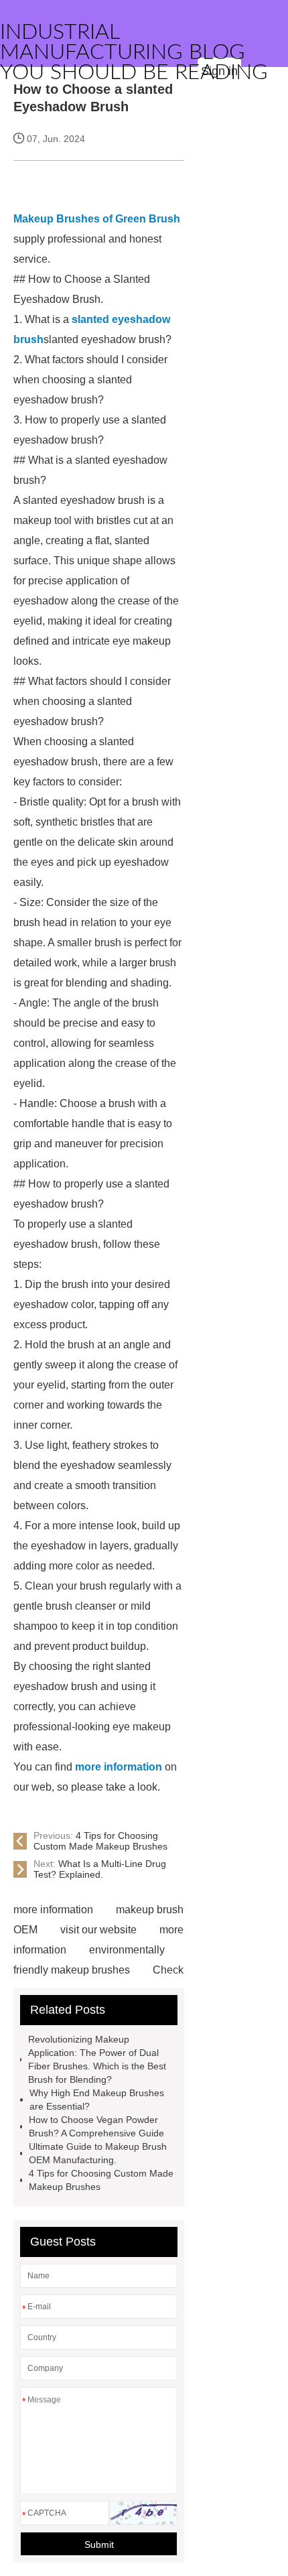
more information (53, 1910)
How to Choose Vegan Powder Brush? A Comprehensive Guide (96, 2126)
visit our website (98, 1930)
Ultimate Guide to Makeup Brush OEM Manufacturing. (98, 2153)
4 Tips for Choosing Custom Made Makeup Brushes (100, 1841)
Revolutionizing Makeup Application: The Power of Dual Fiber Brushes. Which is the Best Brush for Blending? (97, 2059)
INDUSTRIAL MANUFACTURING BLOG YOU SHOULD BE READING (134, 52)
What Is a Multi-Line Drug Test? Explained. (100, 1869)
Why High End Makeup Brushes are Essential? (97, 2100)
